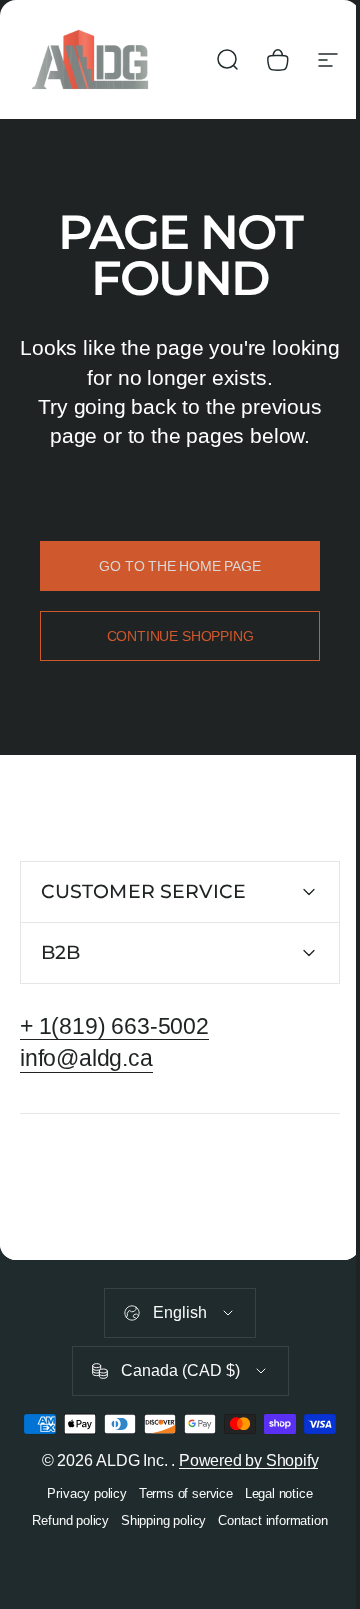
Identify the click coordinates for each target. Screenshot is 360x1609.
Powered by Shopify (241, 1492)
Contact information (265, 1552)
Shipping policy (155, 1552)
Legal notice (271, 1525)
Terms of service (178, 1525)
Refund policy (63, 1552)
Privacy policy (79, 1525)
